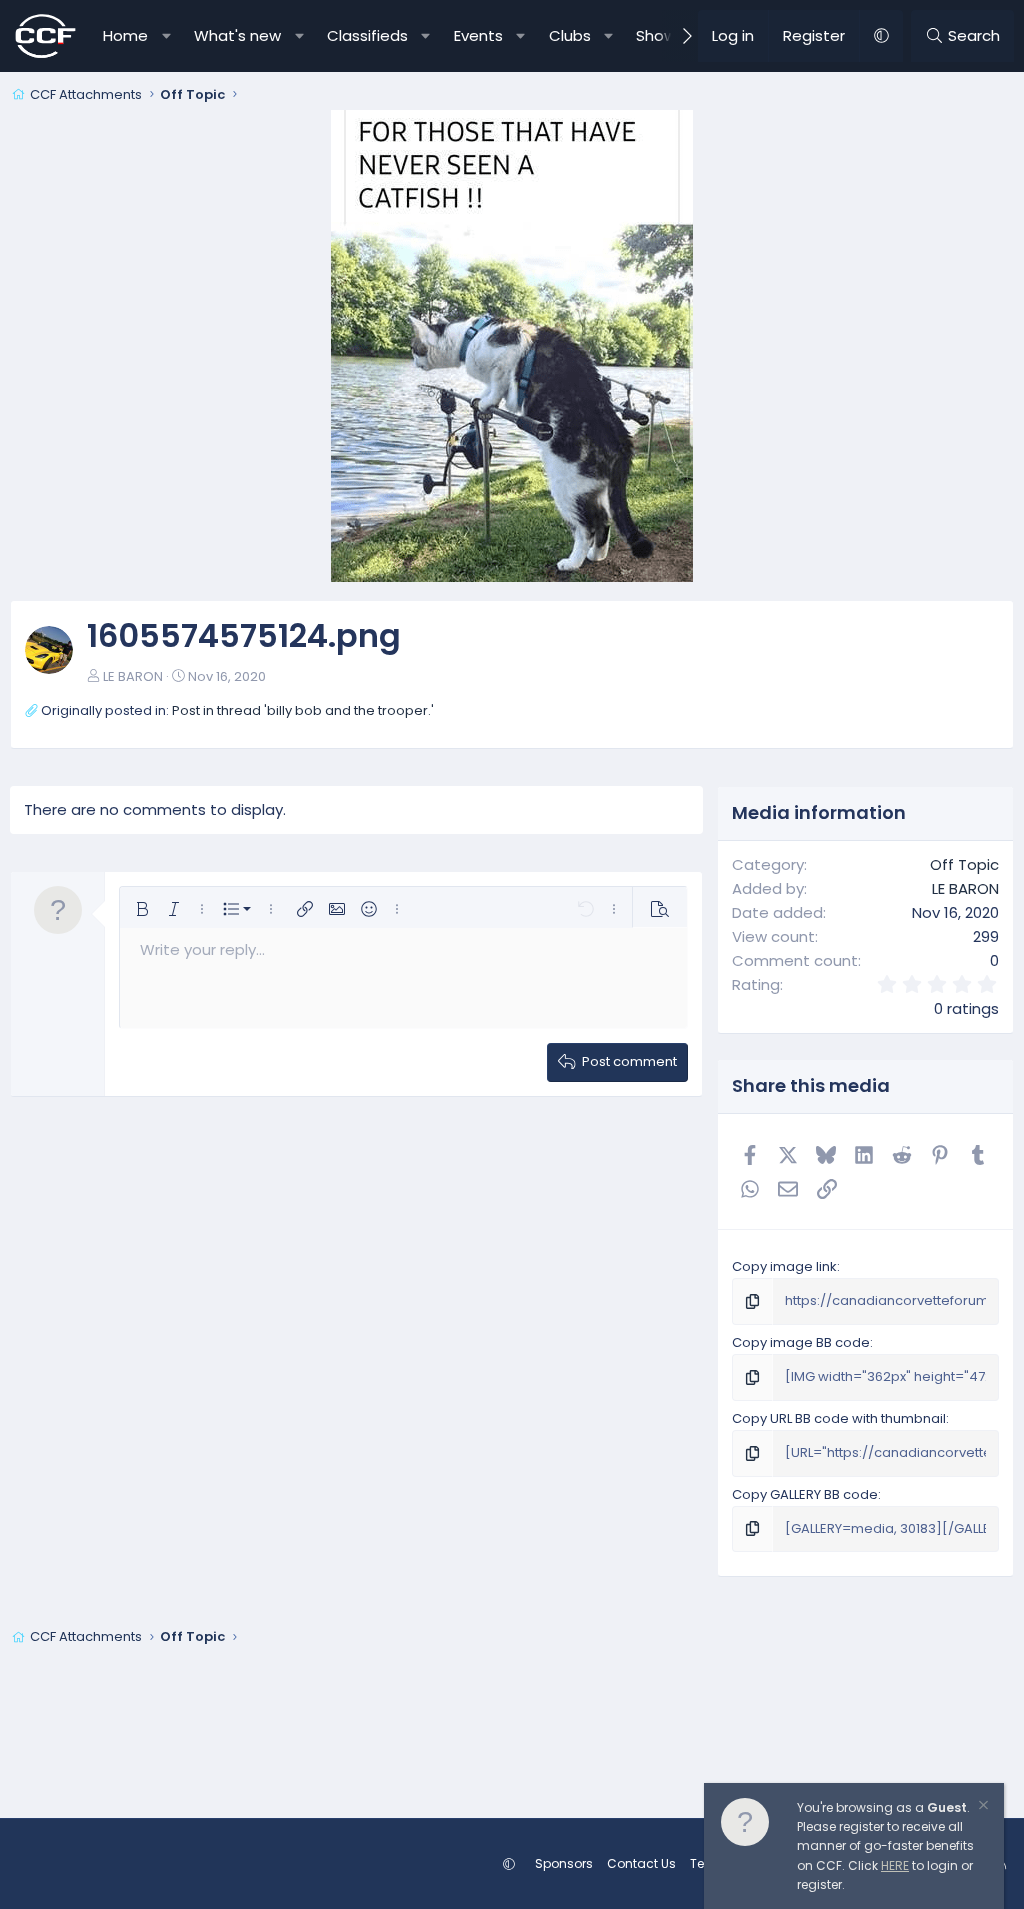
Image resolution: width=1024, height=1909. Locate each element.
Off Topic (964, 864)
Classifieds (367, 35)
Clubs (570, 35)
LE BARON (133, 676)
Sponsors (564, 1863)
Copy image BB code (801, 1342)
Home (125, 35)
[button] (166, 36)
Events (478, 35)
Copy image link (784, 1266)
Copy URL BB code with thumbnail (839, 1418)
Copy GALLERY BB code (805, 1494)
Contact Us (641, 1863)
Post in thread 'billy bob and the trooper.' (303, 710)
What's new (237, 35)
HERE (895, 1865)
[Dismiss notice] (982, 1807)
